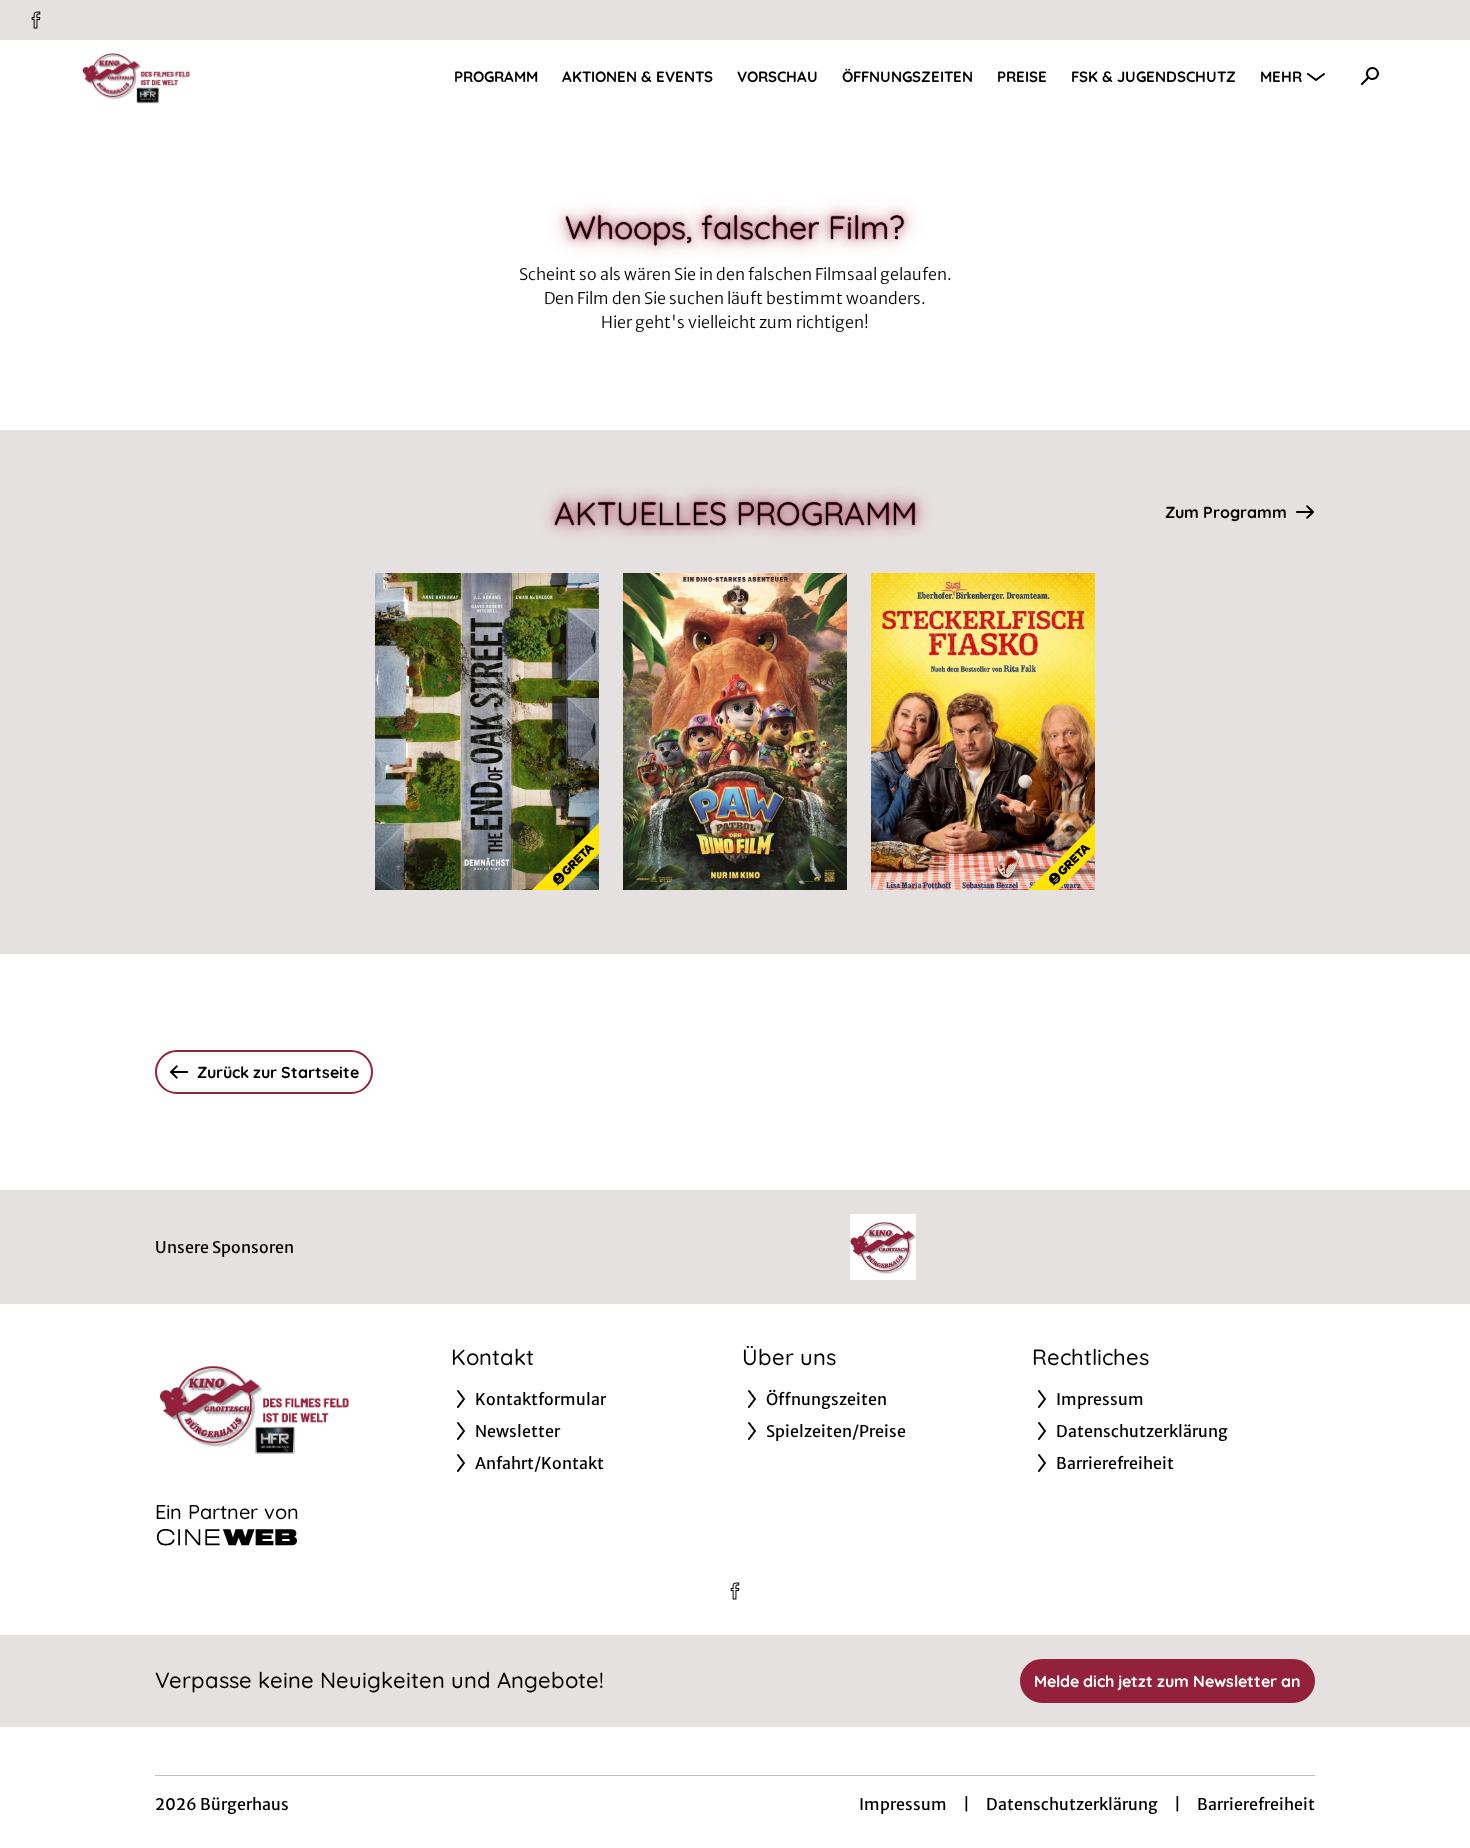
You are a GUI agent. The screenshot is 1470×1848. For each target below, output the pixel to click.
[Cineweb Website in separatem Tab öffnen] (227, 1537)
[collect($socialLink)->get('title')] (36, 20)
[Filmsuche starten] (1370, 76)
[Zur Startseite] (220, 76)
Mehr (1281, 76)
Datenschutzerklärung (1072, 1804)
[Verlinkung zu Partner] (882, 1247)
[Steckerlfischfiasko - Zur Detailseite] (983, 731)
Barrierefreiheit (1256, 1804)
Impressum (903, 1804)
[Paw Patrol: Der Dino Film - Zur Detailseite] (735, 731)
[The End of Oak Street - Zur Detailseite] (487, 731)
